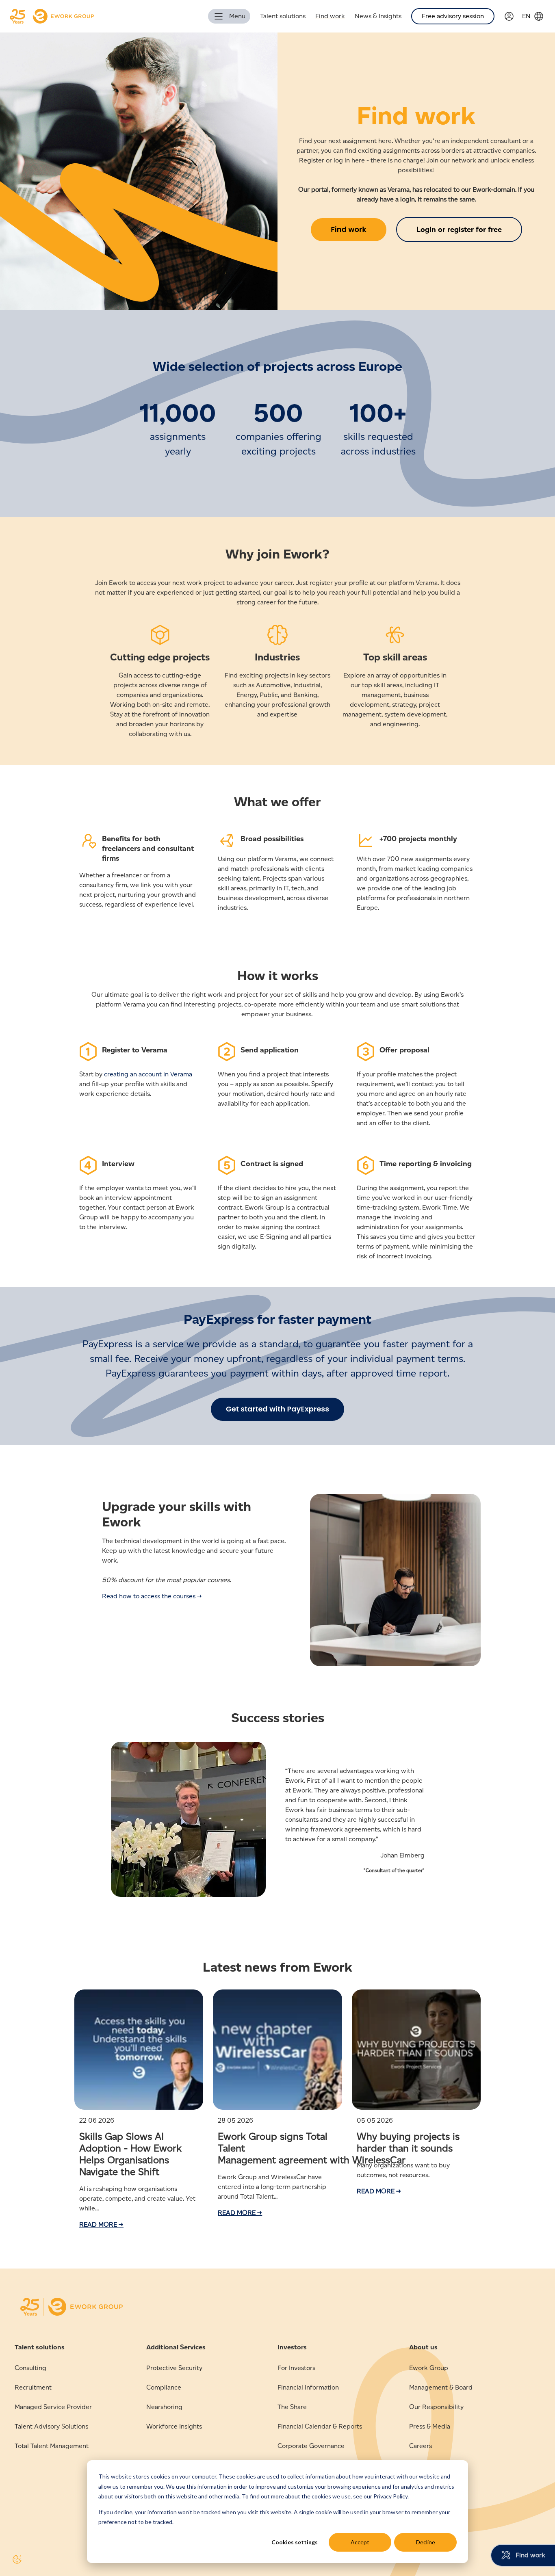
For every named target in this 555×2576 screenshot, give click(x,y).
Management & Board (441, 2387)
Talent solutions (283, 16)
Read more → (101, 2224)
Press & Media (430, 2426)
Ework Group (429, 2368)
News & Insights (378, 16)
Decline (426, 2542)
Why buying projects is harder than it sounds (408, 2142)
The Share (292, 2407)
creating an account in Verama (148, 1074)
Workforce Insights (174, 2426)
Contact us (425, 2465)
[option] (277, 1824)
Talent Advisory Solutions (51, 2426)
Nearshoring (164, 2407)
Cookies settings (295, 2542)
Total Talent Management (52, 2446)
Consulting (30, 2368)
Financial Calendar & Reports (320, 2426)
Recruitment (33, 2387)
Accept (360, 2542)
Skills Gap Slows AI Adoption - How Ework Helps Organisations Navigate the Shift (130, 2154)
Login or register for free (459, 229)
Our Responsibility (436, 2407)
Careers (421, 2446)
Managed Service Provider (53, 2407)
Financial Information (308, 2387)
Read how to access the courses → (152, 1596)
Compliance (164, 2387)
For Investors (296, 2368)
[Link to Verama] (513, 16)
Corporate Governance (311, 2446)
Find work (330, 16)
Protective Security (174, 2368)
